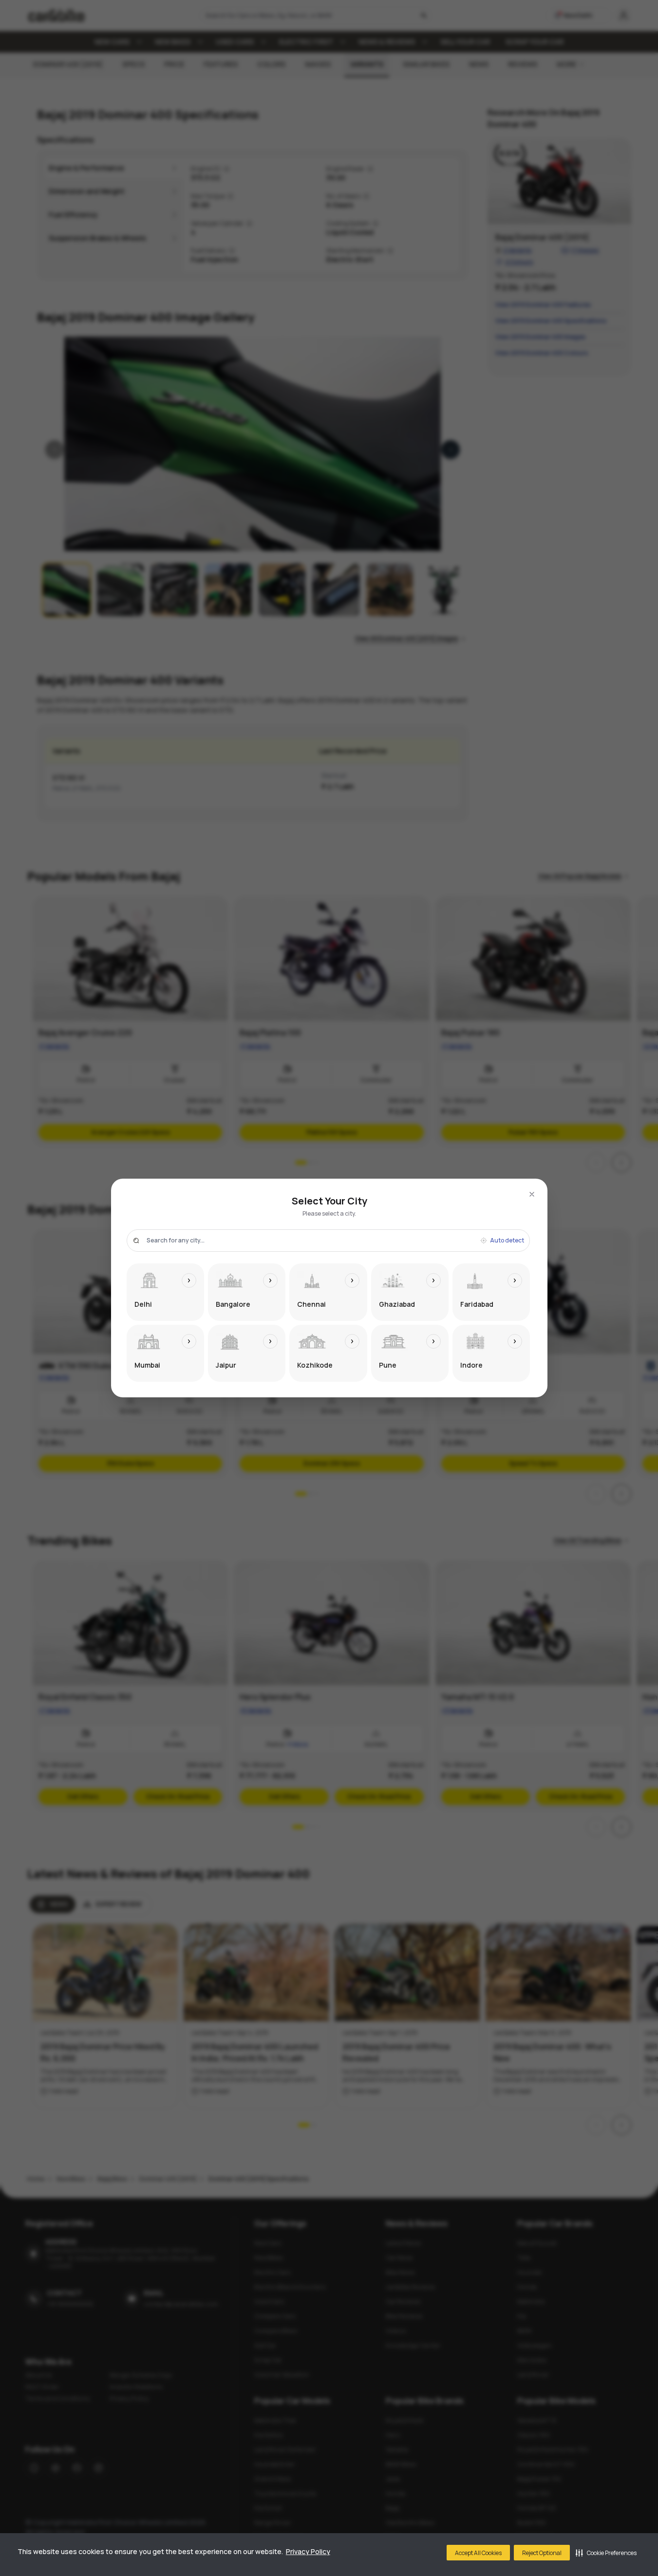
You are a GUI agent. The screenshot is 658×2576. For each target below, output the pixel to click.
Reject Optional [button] (542, 2553)
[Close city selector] (532, 1194)
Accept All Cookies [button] (478, 2553)
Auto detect (507, 1241)
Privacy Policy (308, 2551)
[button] (606, 2553)
